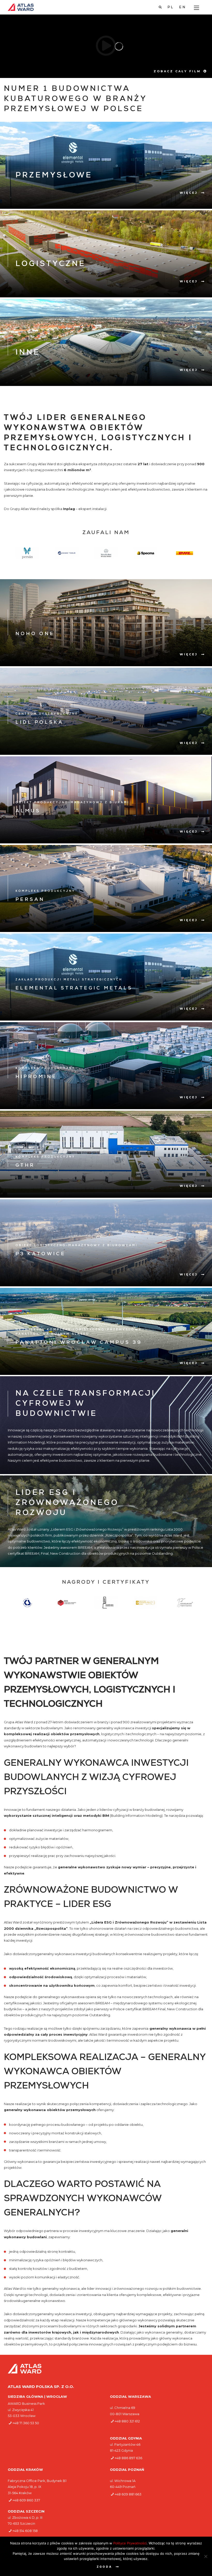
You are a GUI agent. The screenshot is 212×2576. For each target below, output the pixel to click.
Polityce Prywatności (130, 2543)
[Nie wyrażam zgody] (206, 2556)
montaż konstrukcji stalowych (76, 2133)
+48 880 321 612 (127, 2421)
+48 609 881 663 (128, 2494)
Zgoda (104, 2567)
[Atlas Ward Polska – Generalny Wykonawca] (21, 7)
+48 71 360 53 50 (26, 2423)
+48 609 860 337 (26, 2500)
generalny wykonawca (61, 2288)
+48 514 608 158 (25, 2531)
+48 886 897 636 (128, 2458)
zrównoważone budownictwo (149, 1934)
